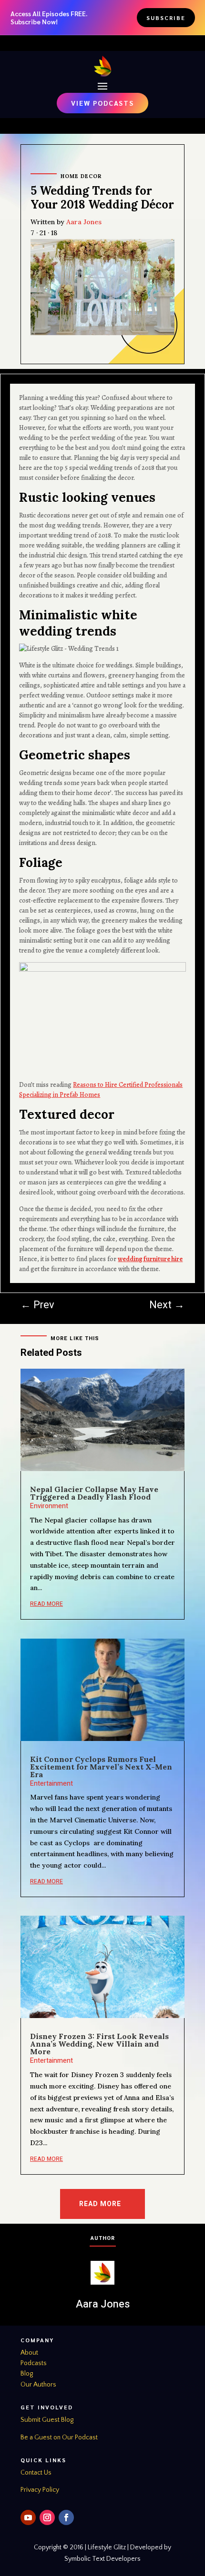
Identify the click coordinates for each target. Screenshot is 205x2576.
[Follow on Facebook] (66, 2517)
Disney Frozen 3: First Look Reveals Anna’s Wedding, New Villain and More (99, 2044)
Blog (27, 2374)
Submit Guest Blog (47, 2420)
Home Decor (81, 176)
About (29, 2353)
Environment (49, 1506)
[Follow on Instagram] (47, 2517)
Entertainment (51, 1784)
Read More (100, 2204)
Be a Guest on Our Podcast (59, 2437)
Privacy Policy (40, 2490)
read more (46, 1604)
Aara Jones (84, 222)
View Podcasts (102, 103)
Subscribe (166, 18)
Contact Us (36, 2473)
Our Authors (38, 2385)
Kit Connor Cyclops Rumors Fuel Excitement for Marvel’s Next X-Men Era (101, 1767)
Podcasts (34, 2363)
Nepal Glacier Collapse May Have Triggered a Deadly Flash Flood (94, 1493)
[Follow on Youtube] (28, 2517)
